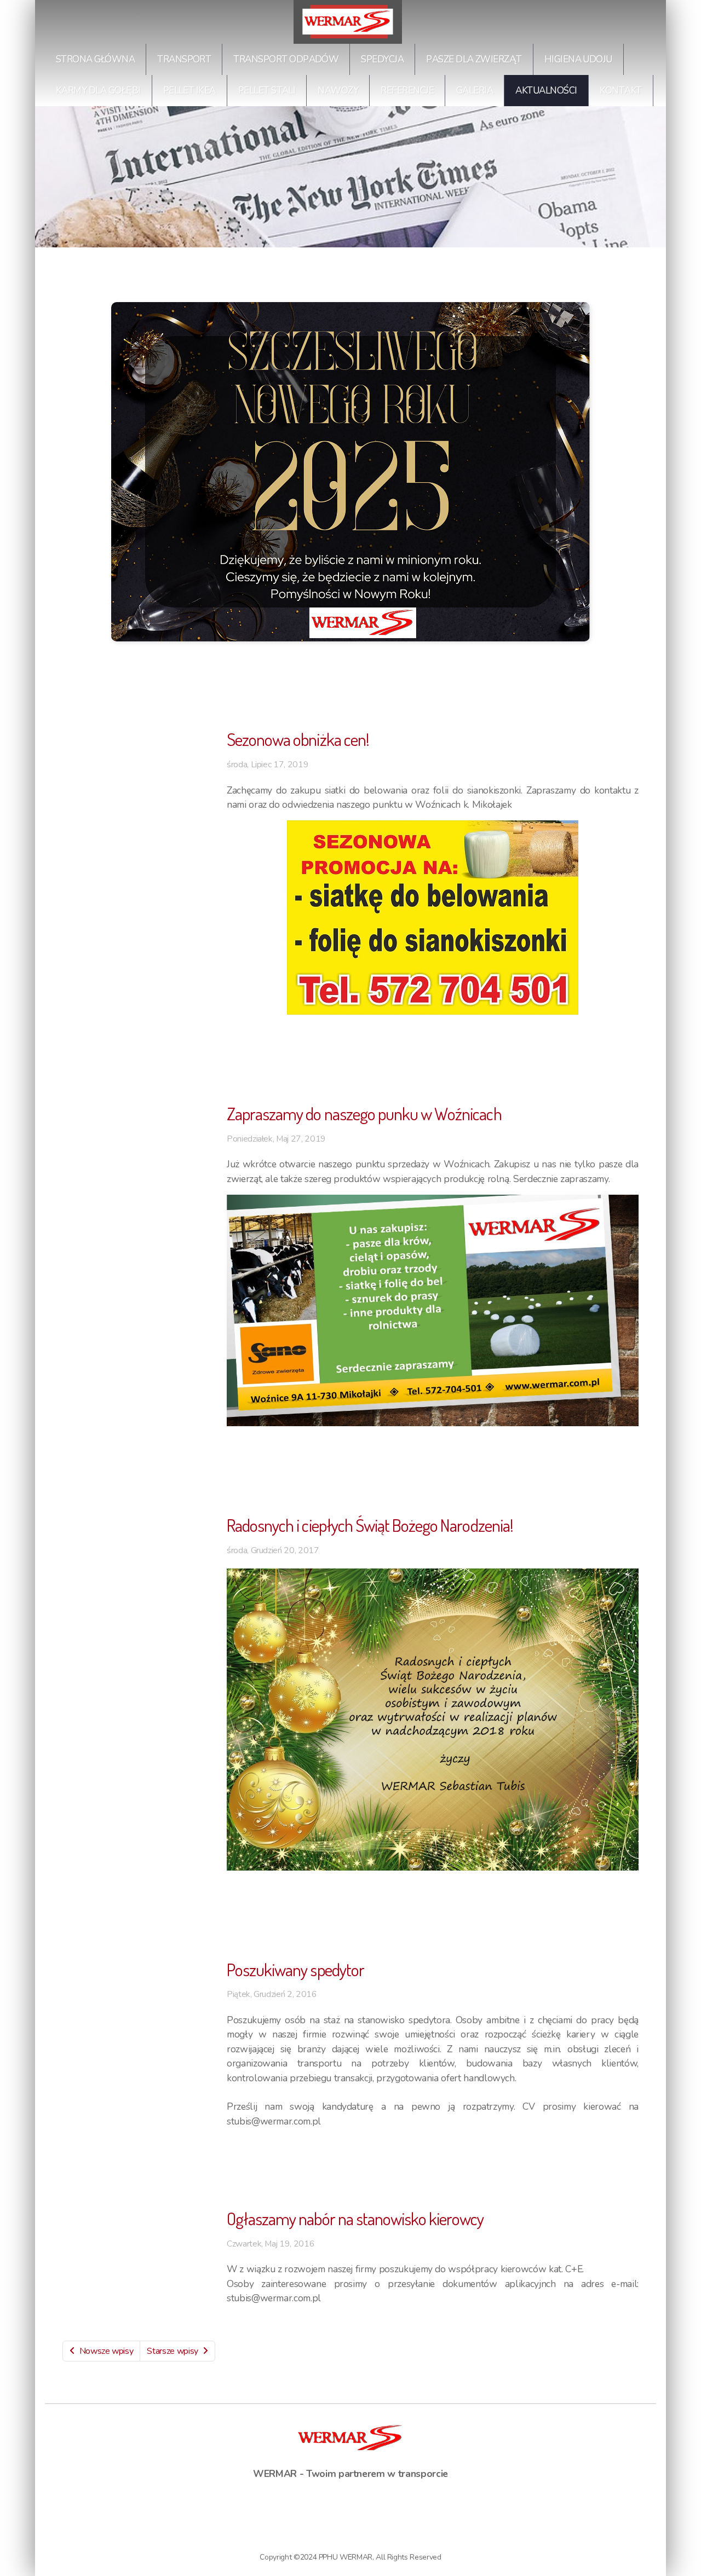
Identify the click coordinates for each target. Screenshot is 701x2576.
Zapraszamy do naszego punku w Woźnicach (364, 1113)
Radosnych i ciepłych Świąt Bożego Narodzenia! (370, 1525)
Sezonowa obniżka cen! (298, 739)
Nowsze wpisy (107, 2351)
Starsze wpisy (172, 2351)
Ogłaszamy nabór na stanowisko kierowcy (355, 2218)
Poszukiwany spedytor (295, 1969)
